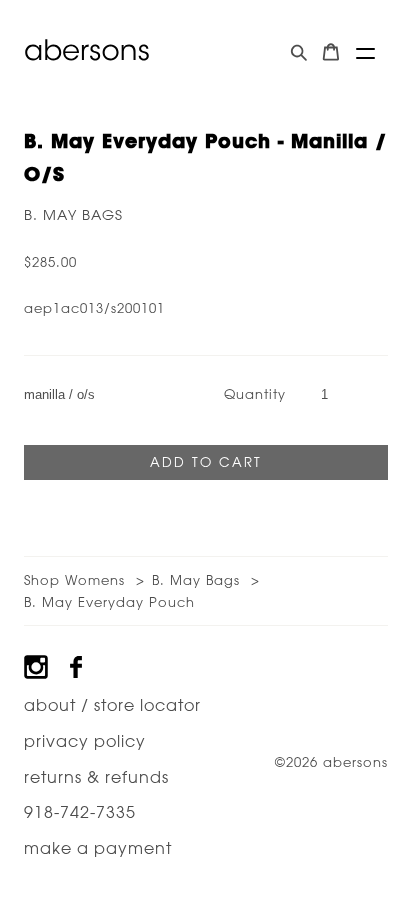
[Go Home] (87, 50)
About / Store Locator (112, 705)
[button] (365, 53)
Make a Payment (98, 848)
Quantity (255, 393)
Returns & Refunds (96, 777)
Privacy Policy (85, 741)
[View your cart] (331, 52)
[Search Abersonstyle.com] (299, 52)
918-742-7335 (80, 812)
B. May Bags (73, 215)
